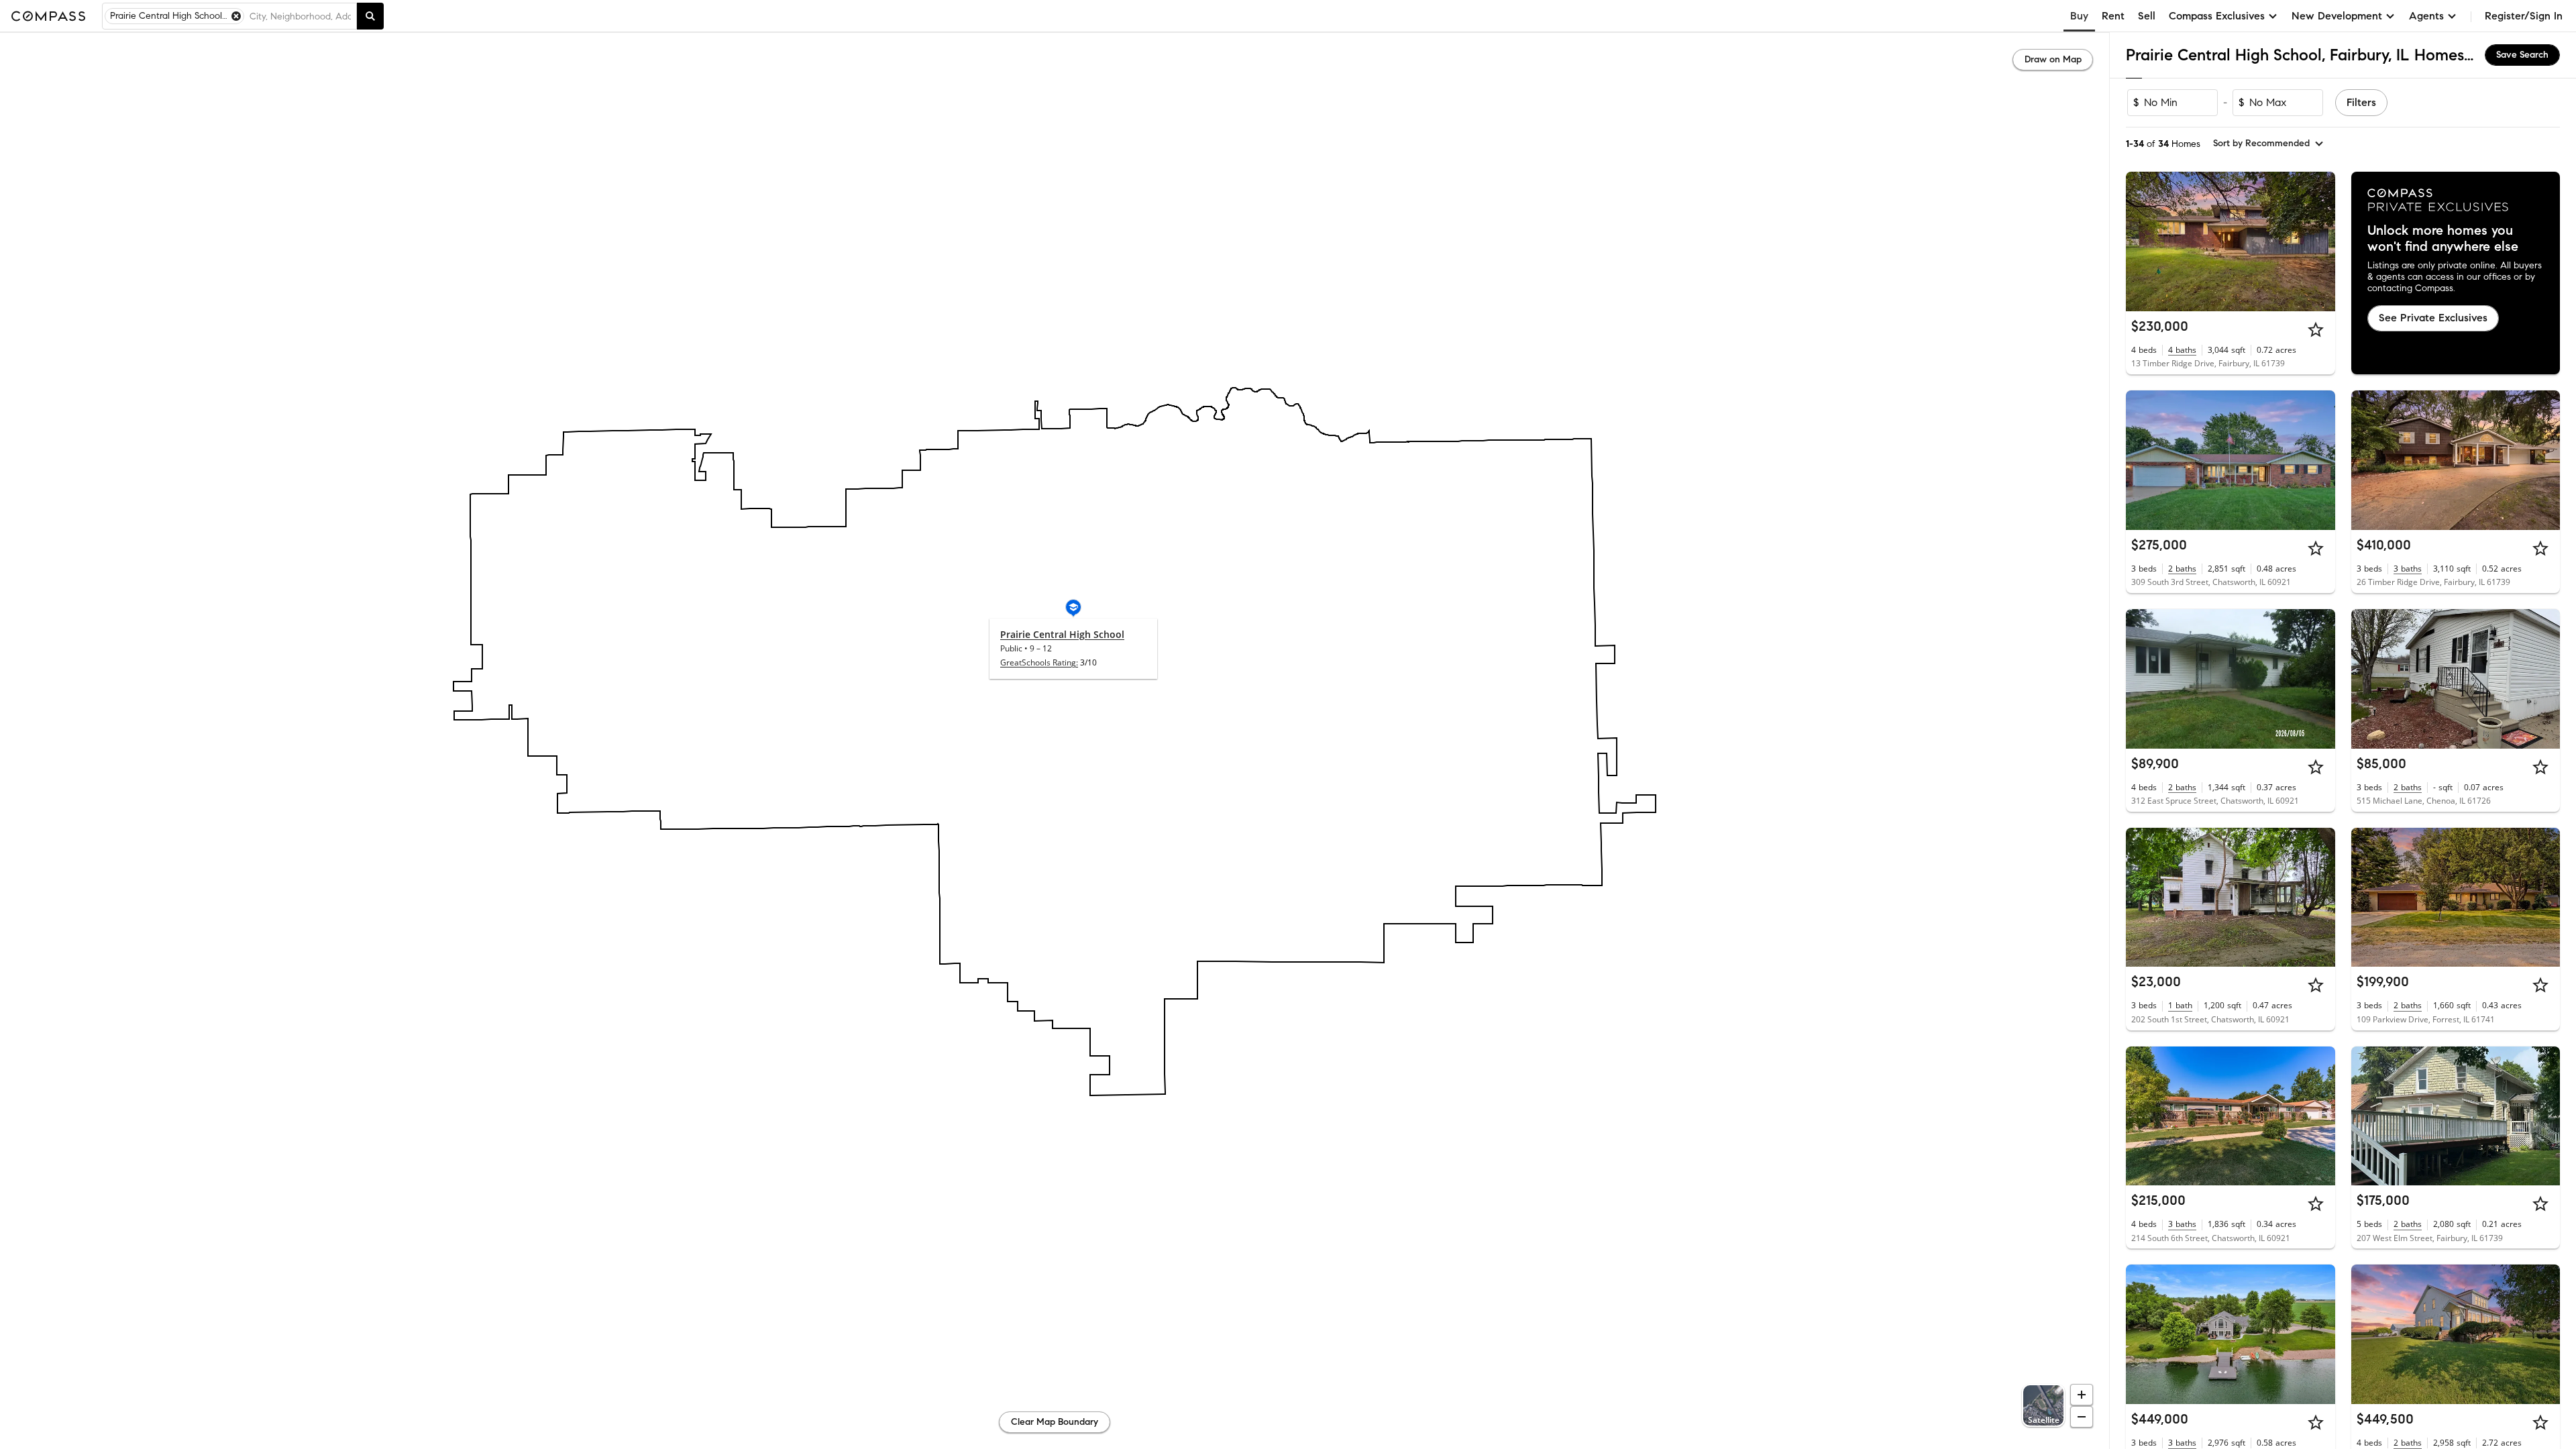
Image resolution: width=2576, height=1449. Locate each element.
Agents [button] (2426, 16)
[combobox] (300, 16)
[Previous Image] (2142, 241)
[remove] (236, 16)
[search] (370, 16)
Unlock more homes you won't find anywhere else (2443, 239)
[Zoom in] (2082, 1395)
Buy (2079, 16)
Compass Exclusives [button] (2217, 16)
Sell (2147, 16)
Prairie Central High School (1062, 634)
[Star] (2316, 329)
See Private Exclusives (2433, 318)
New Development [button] (2337, 16)
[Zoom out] (2082, 1417)
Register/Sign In (2524, 16)
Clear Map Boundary (1055, 1422)
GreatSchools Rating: (1039, 662)
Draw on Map (2053, 59)
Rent (2113, 16)
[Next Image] (2319, 241)
